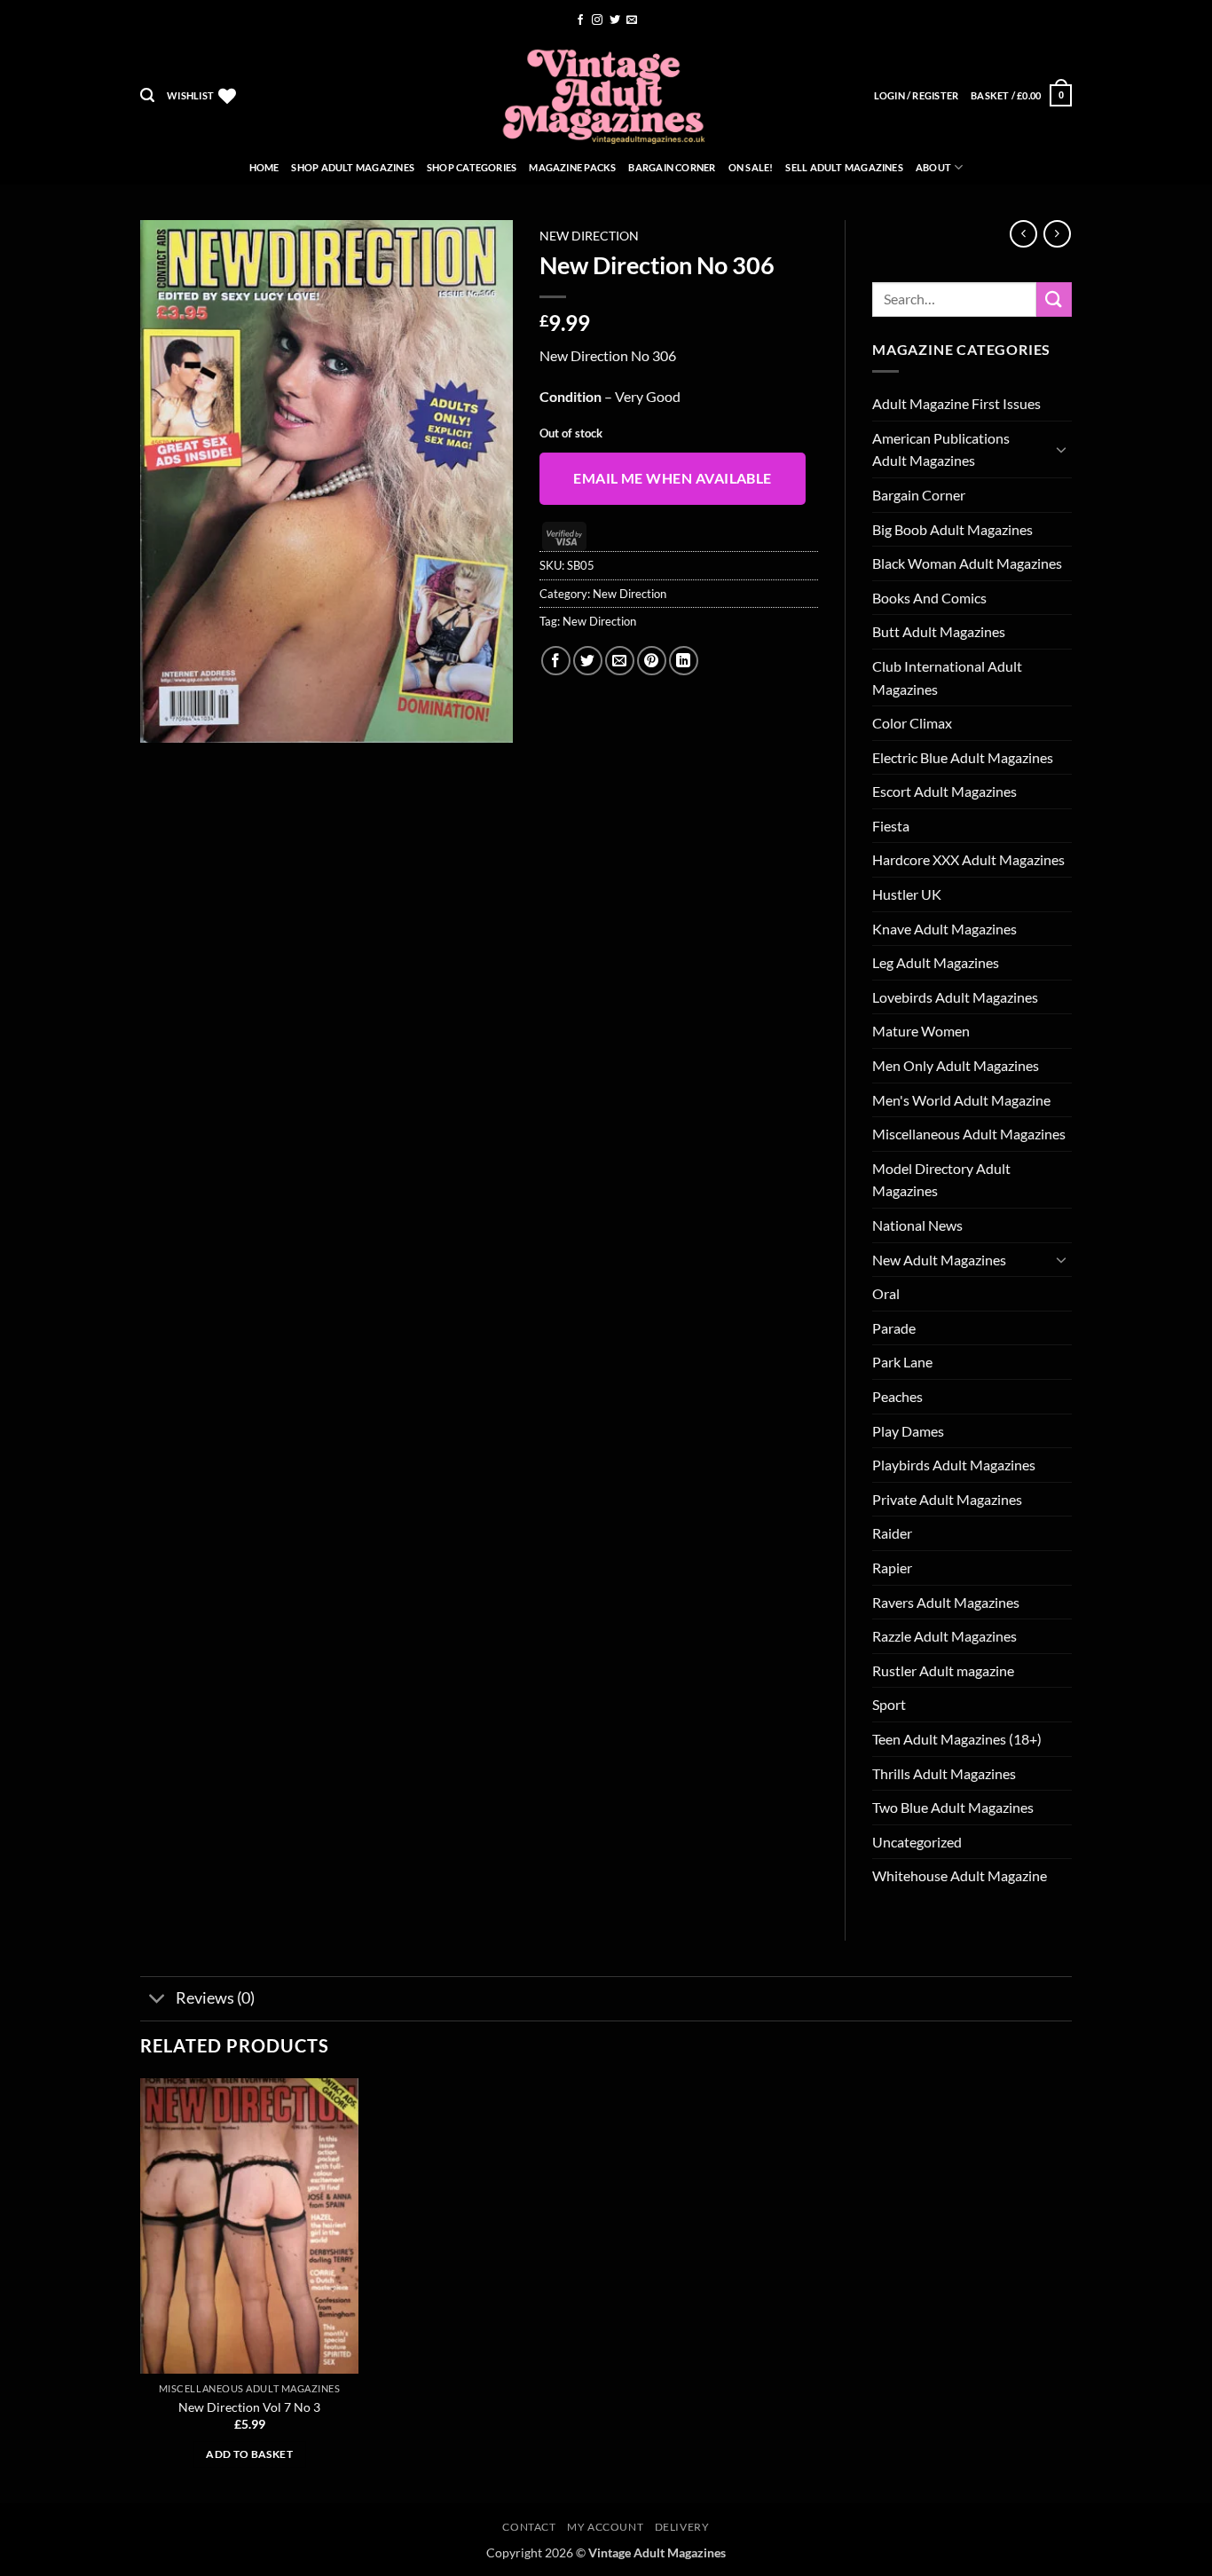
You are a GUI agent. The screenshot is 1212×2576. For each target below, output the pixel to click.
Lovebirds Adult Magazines (955, 997)
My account (605, 2527)
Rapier (892, 1568)
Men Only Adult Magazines (956, 1065)
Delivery (682, 2527)
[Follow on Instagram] (597, 20)
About (933, 167)
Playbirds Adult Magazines (954, 1465)
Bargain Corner (672, 167)
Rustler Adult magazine (943, 1670)
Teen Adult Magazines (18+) (957, 1739)
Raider (892, 1533)
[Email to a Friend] (620, 661)
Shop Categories (472, 167)
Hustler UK (907, 894)
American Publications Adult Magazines (941, 449)
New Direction (589, 236)
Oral (886, 1293)
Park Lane (902, 1362)
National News (917, 1225)
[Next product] (1023, 234)
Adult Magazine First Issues (956, 403)
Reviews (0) (215, 1998)
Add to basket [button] (249, 2454)
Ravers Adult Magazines (946, 1602)
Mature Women (921, 1031)
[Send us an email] (632, 20)
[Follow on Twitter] (615, 20)
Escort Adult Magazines (944, 791)
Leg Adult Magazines (936, 962)
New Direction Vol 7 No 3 (249, 2407)
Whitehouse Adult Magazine (960, 1875)
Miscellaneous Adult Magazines (969, 1134)
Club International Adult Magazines (947, 677)
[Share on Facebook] (556, 661)
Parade (894, 1328)
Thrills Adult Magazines (944, 1773)
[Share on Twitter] (588, 661)
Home (264, 167)
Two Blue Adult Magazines (953, 1807)
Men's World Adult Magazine (961, 1100)
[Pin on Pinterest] (652, 661)
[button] (147, 95)
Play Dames (908, 1431)
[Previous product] (1057, 234)
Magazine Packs (572, 167)
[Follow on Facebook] (580, 20)
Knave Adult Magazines (944, 929)
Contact (529, 2527)
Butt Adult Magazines (939, 631)
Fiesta (891, 826)
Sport (889, 1704)
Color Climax (912, 723)
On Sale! (751, 167)
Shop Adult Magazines (352, 167)
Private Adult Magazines (947, 1499)
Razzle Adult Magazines (944, 1636)
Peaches (897, 1396)
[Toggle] (1061, 449)
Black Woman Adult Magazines (967, 563)
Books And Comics (929, 598)
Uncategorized (917, 1842)
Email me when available (673, 478)
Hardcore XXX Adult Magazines (968, 859)
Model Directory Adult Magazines (941, 1180)
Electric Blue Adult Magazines (963, 757)
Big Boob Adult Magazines (952, 529)
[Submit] (1054, 299)
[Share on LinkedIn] (684, 661)
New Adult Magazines (939, 1260)
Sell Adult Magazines (844, 167)
